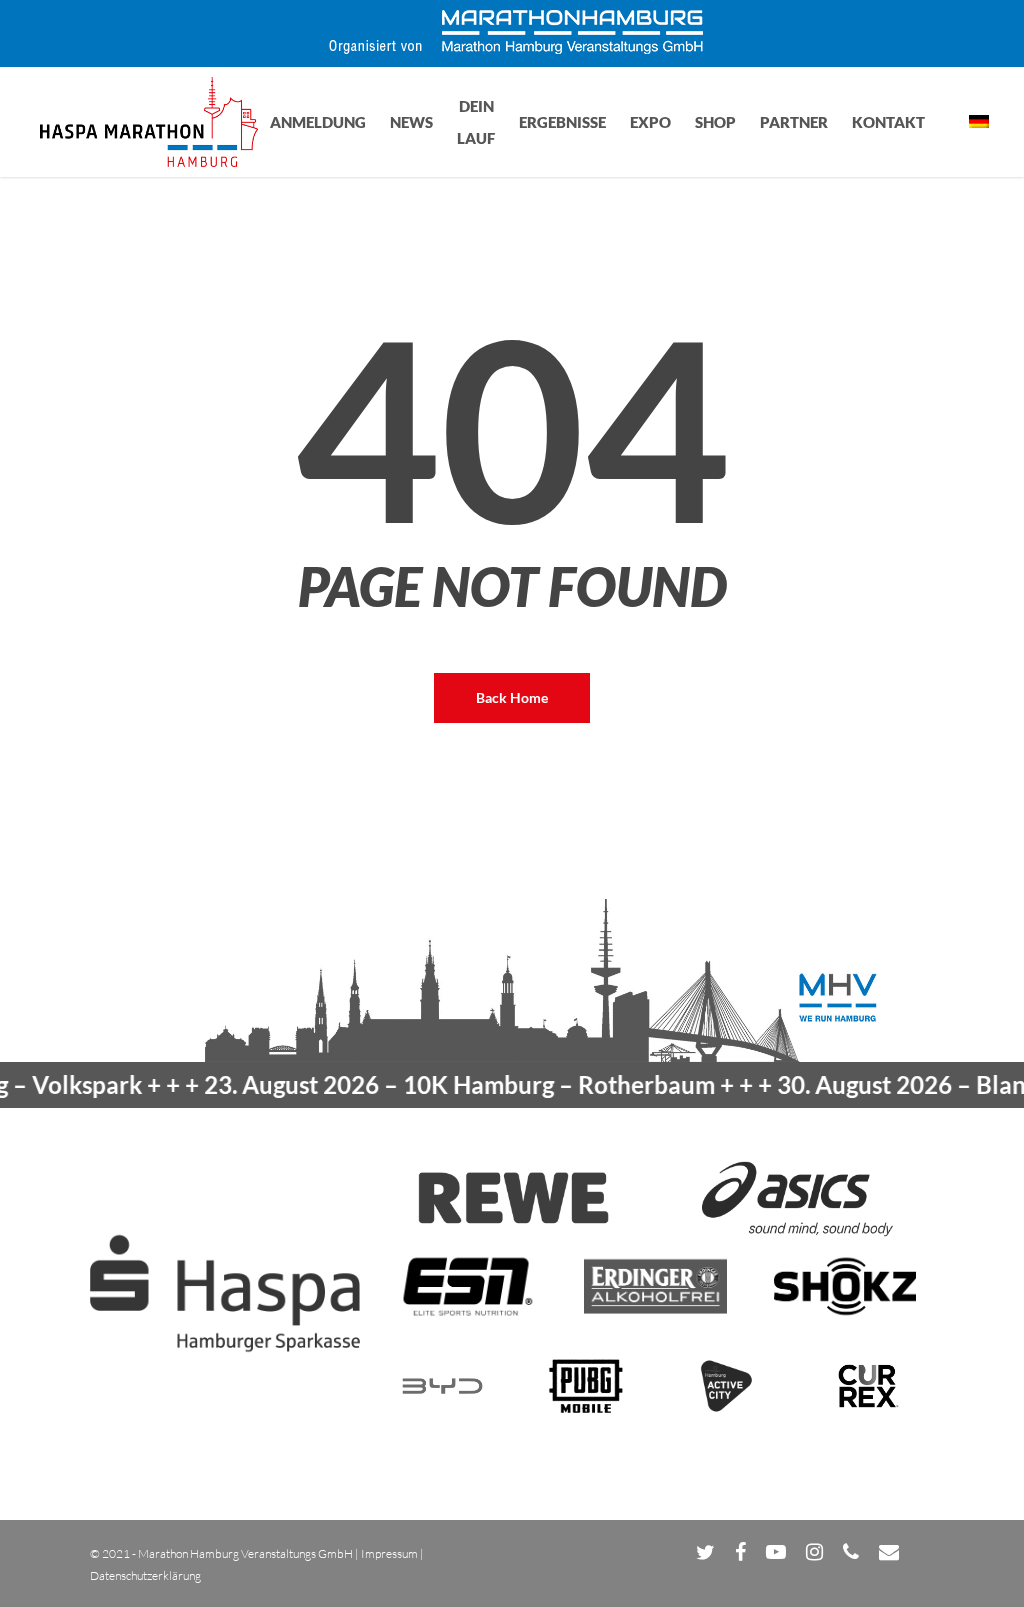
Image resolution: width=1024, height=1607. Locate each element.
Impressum (389, 1553)
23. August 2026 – (432, 1084)
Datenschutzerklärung (145, 1575)
